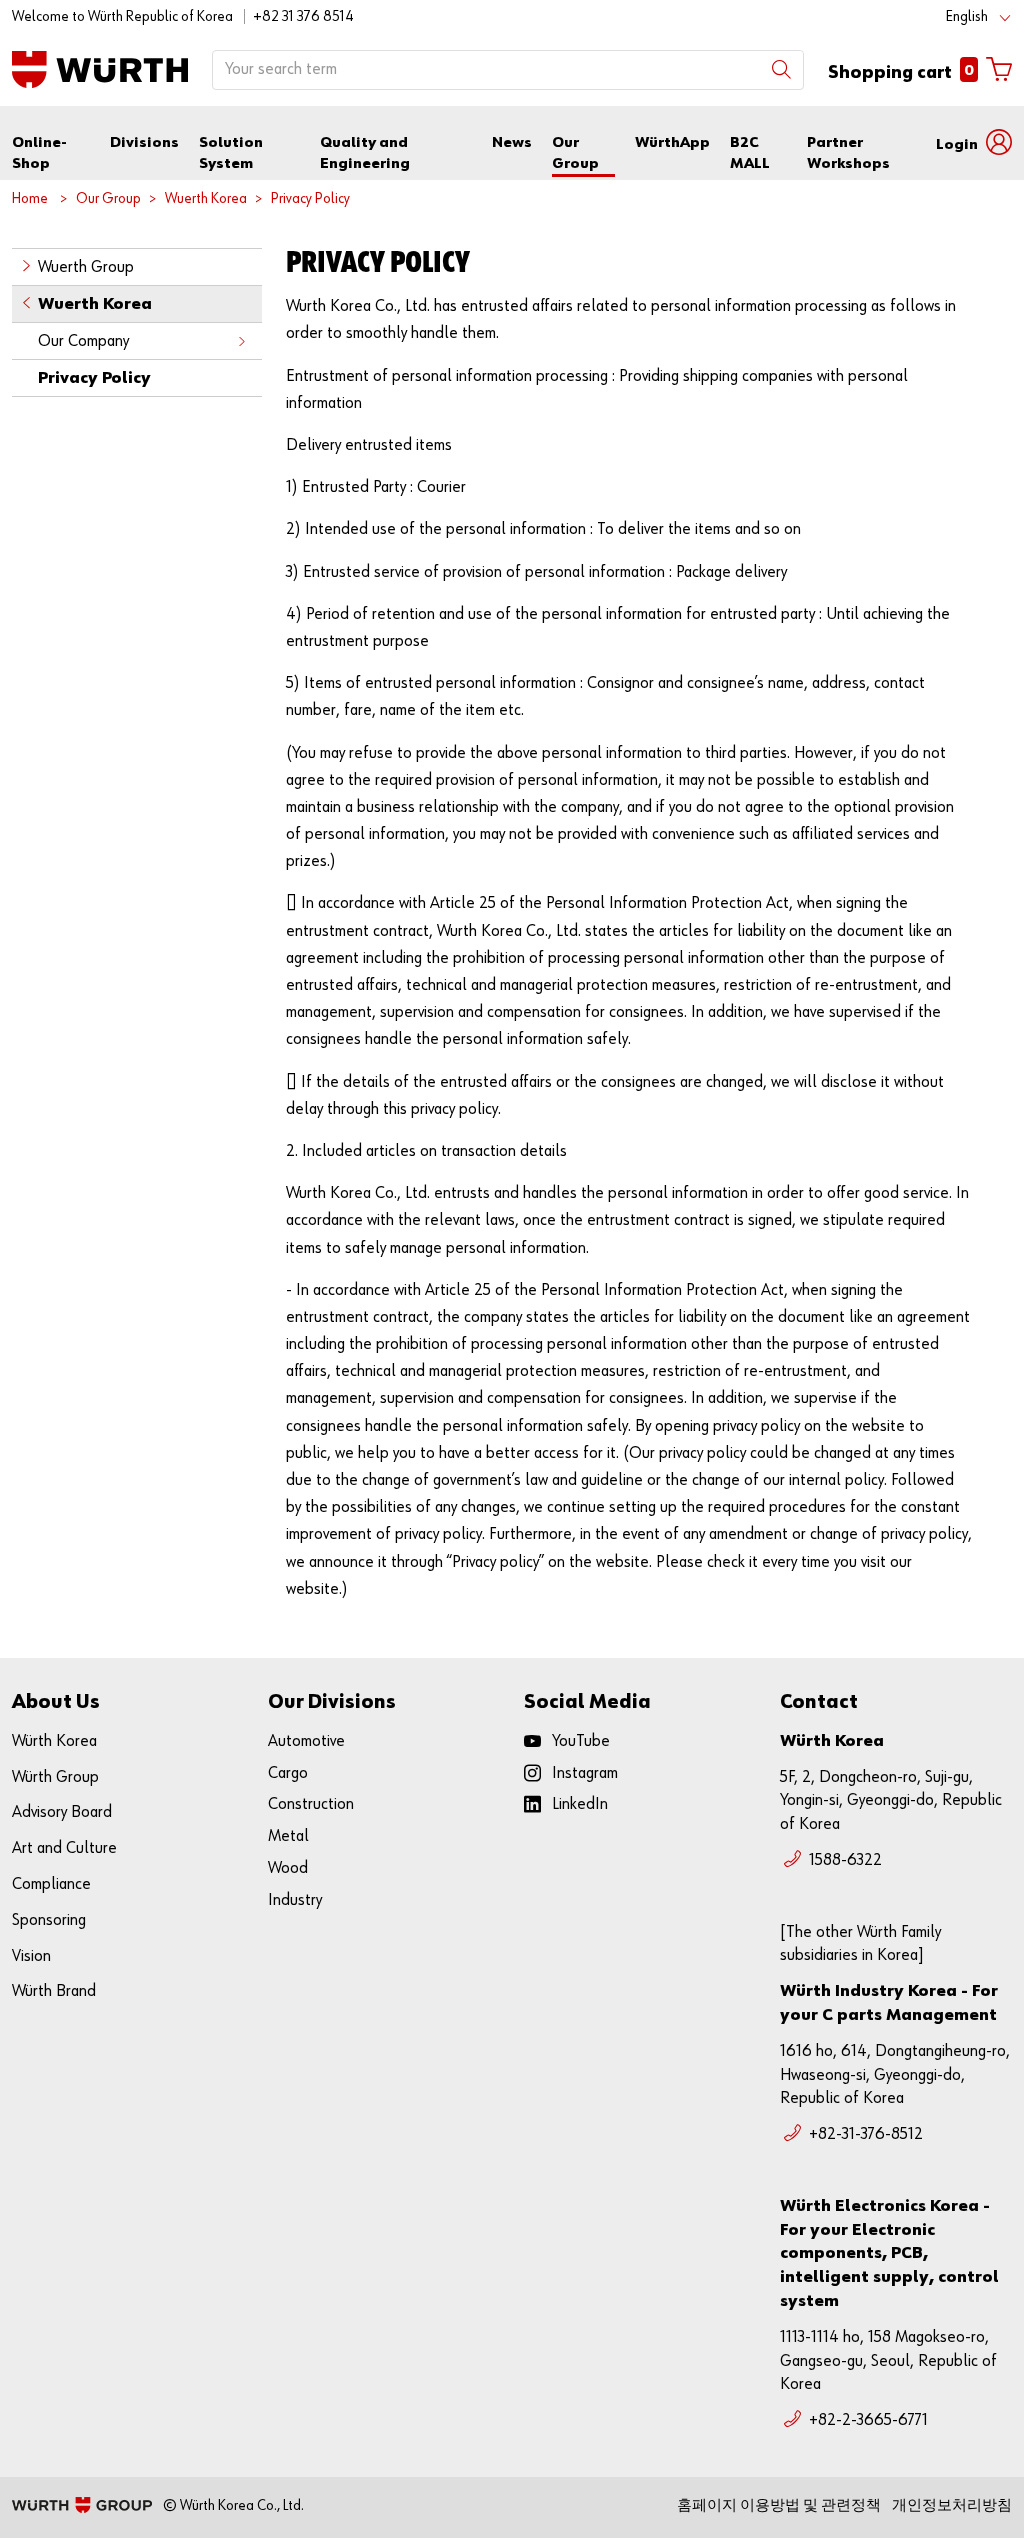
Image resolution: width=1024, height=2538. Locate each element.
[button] (974, 142)
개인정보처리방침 (952, 2505)
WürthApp (672, 142)
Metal (288, 1836)
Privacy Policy (310, 198)
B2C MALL (750, 153)
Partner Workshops (848, 153)
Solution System (231, 153)
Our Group (575, 153)
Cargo (288, 1773)
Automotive (306, 1741)
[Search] (781, 69)
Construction (311, 1804)
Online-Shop (39, 153)
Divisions (144, 142)
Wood (288, 1868)
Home (30, 198)
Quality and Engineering (365, 153)
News (512, 142)
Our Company (83, 341)
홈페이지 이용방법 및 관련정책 (779, 2505)
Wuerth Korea (206, 198)
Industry (295, 1900)
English (967, 16)
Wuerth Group (86, 267)
